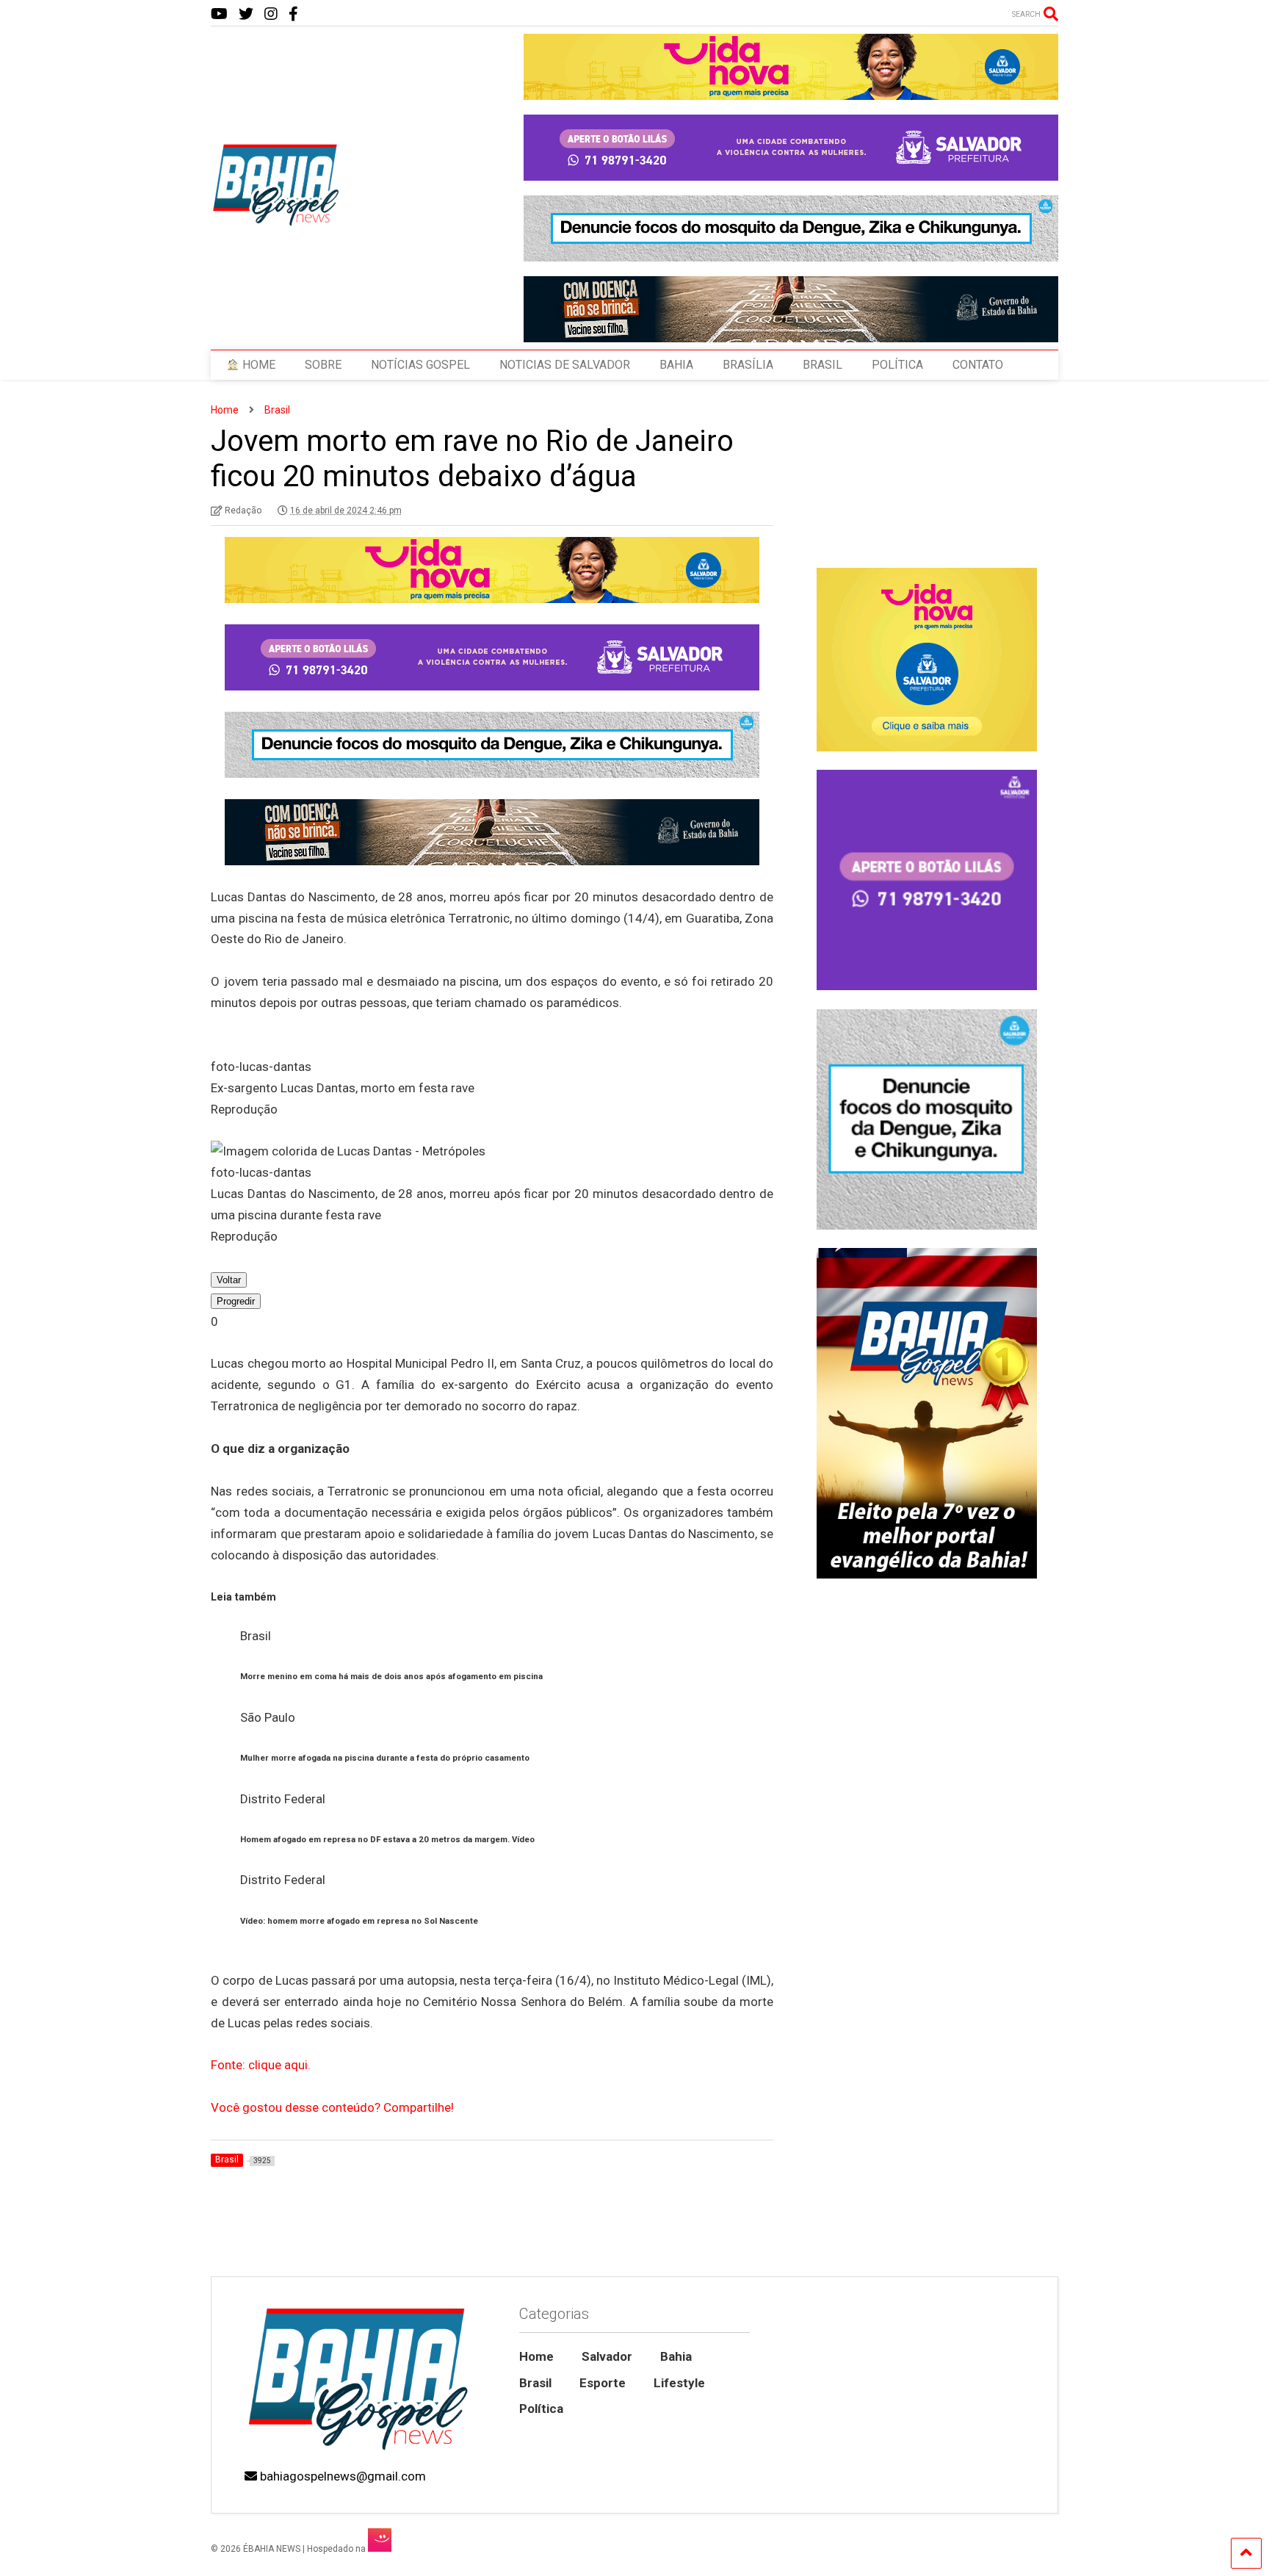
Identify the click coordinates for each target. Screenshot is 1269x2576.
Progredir (236, 1301)
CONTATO (978, 365)
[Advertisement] (926, 2151)
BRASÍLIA (748, 365)
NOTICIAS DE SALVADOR (565, 365)
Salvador (607, 2356)
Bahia (676, 2356)
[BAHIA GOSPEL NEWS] (277, 222)
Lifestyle (679, 2383)
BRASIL (822, 365)
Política (541, 2409)
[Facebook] (293, 14)
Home (536, 2356)
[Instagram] (271, 14)
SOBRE (323, 365)
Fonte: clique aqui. (261, 2065)
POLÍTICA (897, 365)
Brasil (535, 2383)
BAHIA (676, 365)
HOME (257, 365)
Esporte (603, 2383)
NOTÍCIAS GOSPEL (420, 365)
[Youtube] (219, 14)
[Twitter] (246, 14)
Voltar (229, 1280)
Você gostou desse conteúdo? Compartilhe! (332, 2107)
